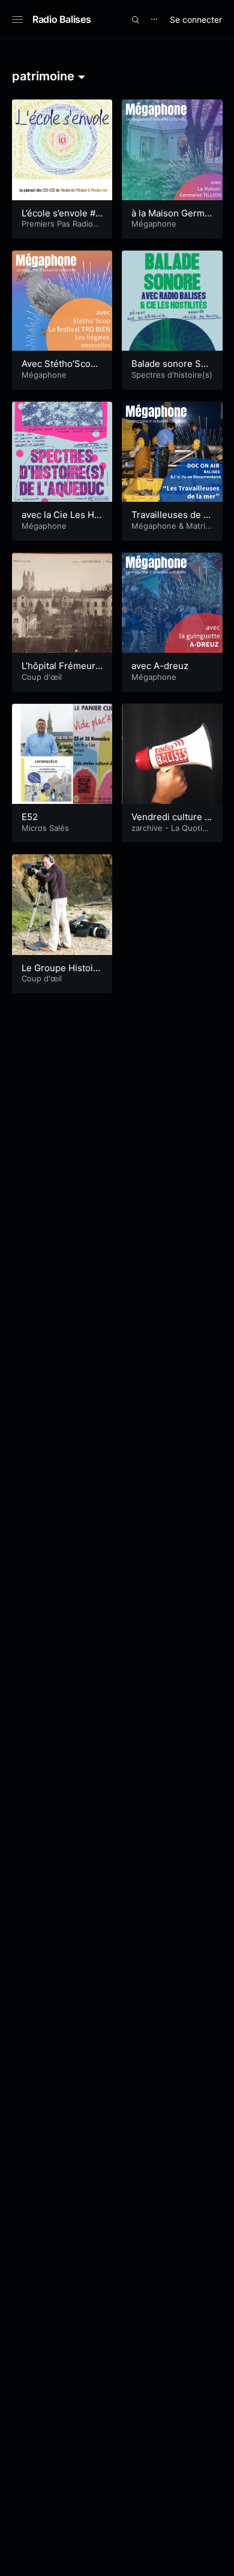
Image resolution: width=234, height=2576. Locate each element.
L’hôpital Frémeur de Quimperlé (58, 672)
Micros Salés (45, 828)
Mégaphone (154, 224)
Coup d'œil (42, 677)
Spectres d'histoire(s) (172, 375)
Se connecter (196, 19)
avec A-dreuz (160, 666)
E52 (30, 817)
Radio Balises (61, 19)
